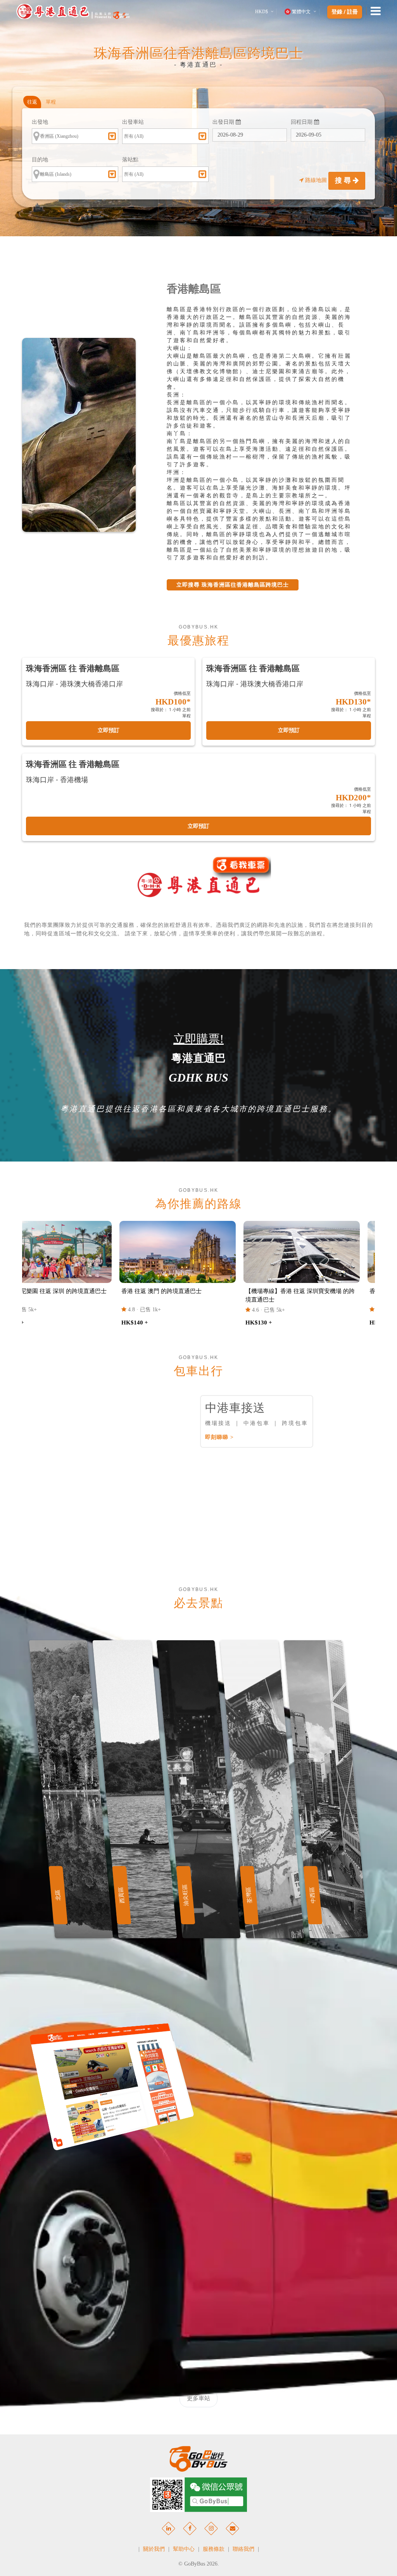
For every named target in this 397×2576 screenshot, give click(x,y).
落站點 (130, 160)
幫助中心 (184, 2549)
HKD (262, 12)
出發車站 (133, 122)
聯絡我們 (243, 2549)
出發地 (40, 122)
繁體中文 (301, 12)
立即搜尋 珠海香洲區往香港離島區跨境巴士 (233, 585)
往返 (32, 102)
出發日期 (224, 122)
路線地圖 (316, 180)
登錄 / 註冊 (345, 12)
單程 (51, 102)
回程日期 (302, 122)
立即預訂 (109, 730)
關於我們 (154, 2549)
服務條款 (214, 2549)
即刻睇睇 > (219, 1437)
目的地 (40, 160)
